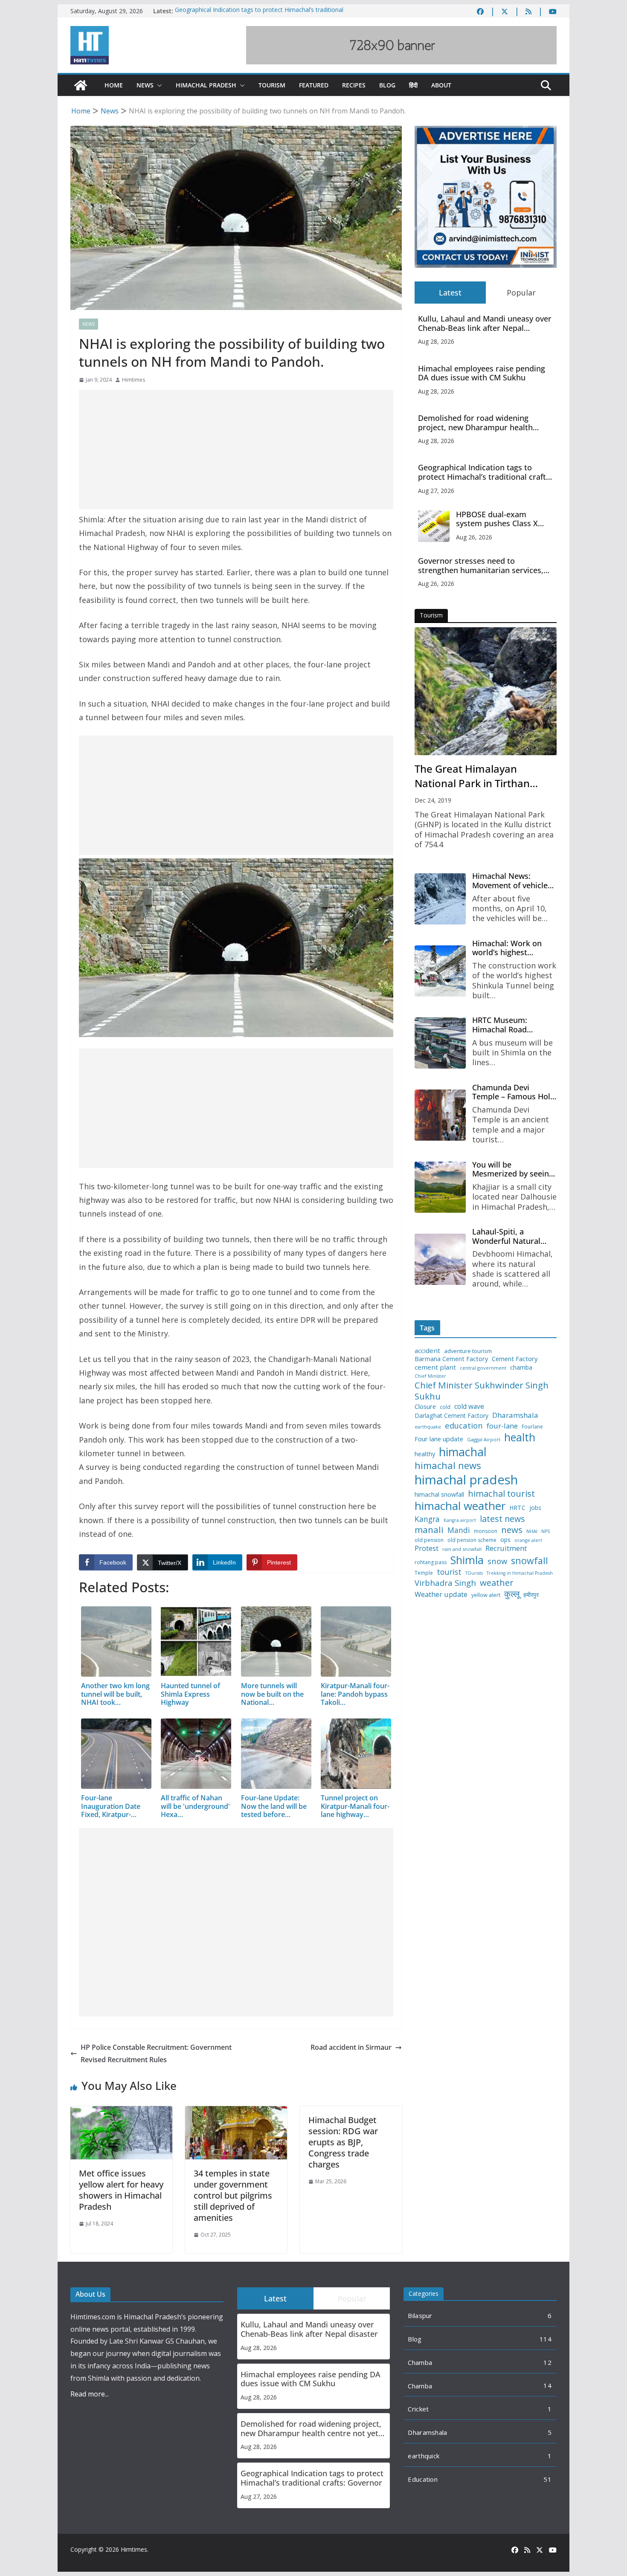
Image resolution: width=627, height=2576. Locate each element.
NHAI (532, 1531)
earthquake (428, 1427)
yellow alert (486, 1595)
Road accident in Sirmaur (351, 2047)
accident (427, 1351)
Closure (425, 1407)
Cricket (418, 2409)
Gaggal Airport (484, 1440)
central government (483, 1368)
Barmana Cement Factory (451, 1359)
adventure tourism (468, 1351)
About (441, 85)
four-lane (502, 1426)
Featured (314, 85)
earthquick (424, 2456)
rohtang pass (431, 1562)
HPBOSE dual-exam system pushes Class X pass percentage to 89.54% (505, 519)
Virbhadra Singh (445, 1583)
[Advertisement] (236, 449)
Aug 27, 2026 (436, 491)
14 (547, 2385)
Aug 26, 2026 (474, 537)
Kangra (427, 1519)
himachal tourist (501, 1493)
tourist (449, 1572)
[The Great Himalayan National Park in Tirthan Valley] (486, 691)
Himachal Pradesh (206, 85)
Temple (424, 1573)
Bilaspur (420, 2315)
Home (114, 85)
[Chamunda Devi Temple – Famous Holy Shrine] (440, 1115)
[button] (158, 85)
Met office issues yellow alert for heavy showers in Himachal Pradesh (121, 2190)
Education (423, 2479)
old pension (429, 1540)
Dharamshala (515, 1415)
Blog (387, 85)
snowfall (530, 1561)
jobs (535, 1508)
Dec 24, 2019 (433, 800)
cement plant (435, 1367)
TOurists (474, 1573)
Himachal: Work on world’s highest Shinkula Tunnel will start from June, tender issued (514, 948)
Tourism (272, 85)
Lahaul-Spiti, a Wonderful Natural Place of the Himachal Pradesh (512, 1236)
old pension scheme (472, 1540)
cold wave (469, 1406)
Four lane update (439, 1439)
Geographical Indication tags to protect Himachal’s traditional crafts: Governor (485, 472)
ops (505, 1540)
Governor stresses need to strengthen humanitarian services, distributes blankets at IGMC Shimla (483, 566)
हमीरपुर (531, 1595)
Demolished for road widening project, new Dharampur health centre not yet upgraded (475, 423)
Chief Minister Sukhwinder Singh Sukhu (482, 1391)
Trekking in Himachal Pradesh (520, 1573)
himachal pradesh (466, 1480)
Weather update (441, 1594)
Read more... (90, 2394)
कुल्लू (512, 1594)
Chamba (420, 2362)
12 (547, 2362)
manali (429, 1530)
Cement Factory (515, 1359)
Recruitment (506, 1548)
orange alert (528, 1540)
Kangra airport (460, 1520)
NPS (546, 1531)
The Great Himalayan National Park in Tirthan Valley (472, 776)
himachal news (448, 1465)
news (512, 1530)
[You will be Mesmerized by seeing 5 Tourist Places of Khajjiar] (440, 1187)
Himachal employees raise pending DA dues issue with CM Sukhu (482, 373)
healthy (425, 1454)
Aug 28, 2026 (436, 341)
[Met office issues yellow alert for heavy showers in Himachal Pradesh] (121, 2112)
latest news (502, 1519)
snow (497, 1561)
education (464, 1426)
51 (547, 2479)
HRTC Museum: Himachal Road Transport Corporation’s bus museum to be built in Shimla (512, 1025)
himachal (463, 1452)
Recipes (354, 85)
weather (497, 1582)
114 (546, 2339)
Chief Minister (430, 1376)
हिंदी (413, 85)
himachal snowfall (439, 1494)
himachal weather (460, 1506)
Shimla (467, 1560)
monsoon (486, 1531)
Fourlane (532, 1427)
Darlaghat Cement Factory (451, 1416)
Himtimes (134, 380)
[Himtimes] (81, 85)
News (145, 85)
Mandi (459, 1530)
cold (445, 1407)
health (520, 1437)
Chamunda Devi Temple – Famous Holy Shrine (513, 1092)
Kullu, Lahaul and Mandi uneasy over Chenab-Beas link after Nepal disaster (485, 323)
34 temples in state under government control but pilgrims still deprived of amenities (233, 2195)
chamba (521, 1368)
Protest (427, 1548)
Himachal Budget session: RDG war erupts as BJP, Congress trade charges (343, 2142)
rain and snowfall (462, 1549)
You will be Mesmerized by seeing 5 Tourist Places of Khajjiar (513, 1169)
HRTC (517, 1508)
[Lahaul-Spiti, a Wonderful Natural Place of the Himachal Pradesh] (440, 1259)
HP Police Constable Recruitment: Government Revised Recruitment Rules (156, 2053)
